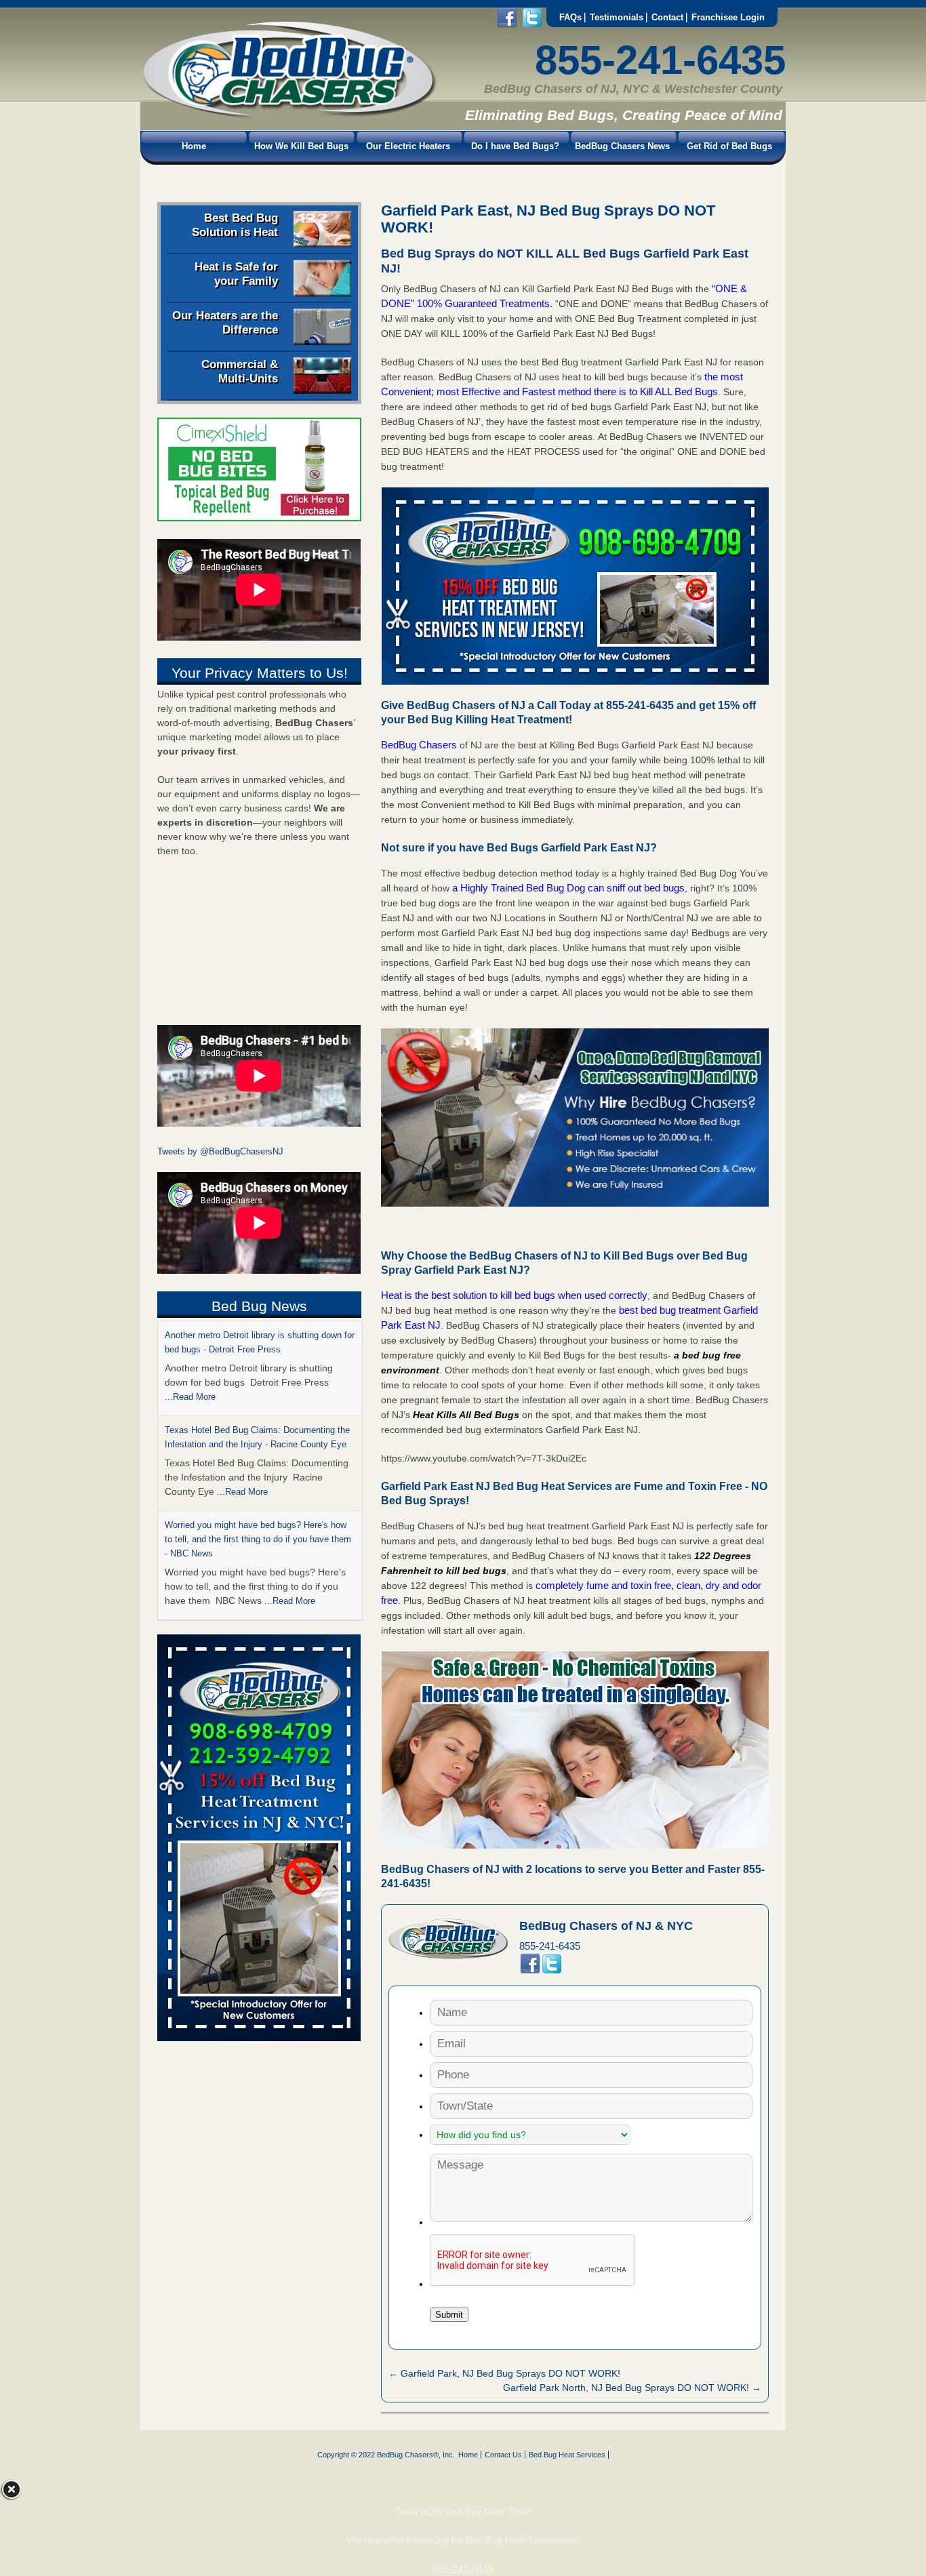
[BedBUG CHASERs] (289, 116)
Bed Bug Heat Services (567, 2455)
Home (194, 146)
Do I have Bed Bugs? (515, 146)
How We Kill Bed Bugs (301, 146)
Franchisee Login (728, 17)
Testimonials (617, 17)
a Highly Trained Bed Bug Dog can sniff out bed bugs (568, 888)
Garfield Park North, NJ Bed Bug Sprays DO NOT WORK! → (632, 2388)
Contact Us (503, 2455)
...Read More (242, 1397)
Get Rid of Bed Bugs (729, 146)
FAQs (570, 17)
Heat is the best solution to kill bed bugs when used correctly (514, 1295)
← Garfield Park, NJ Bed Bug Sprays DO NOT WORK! (504, 2373)
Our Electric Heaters (408, 146)
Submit (449, 2315)
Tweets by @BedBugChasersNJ (220, 1151)
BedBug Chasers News (622, 146)
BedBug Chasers (419, 745)
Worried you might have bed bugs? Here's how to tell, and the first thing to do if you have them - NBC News (258, 1444)
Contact (667, 17)
